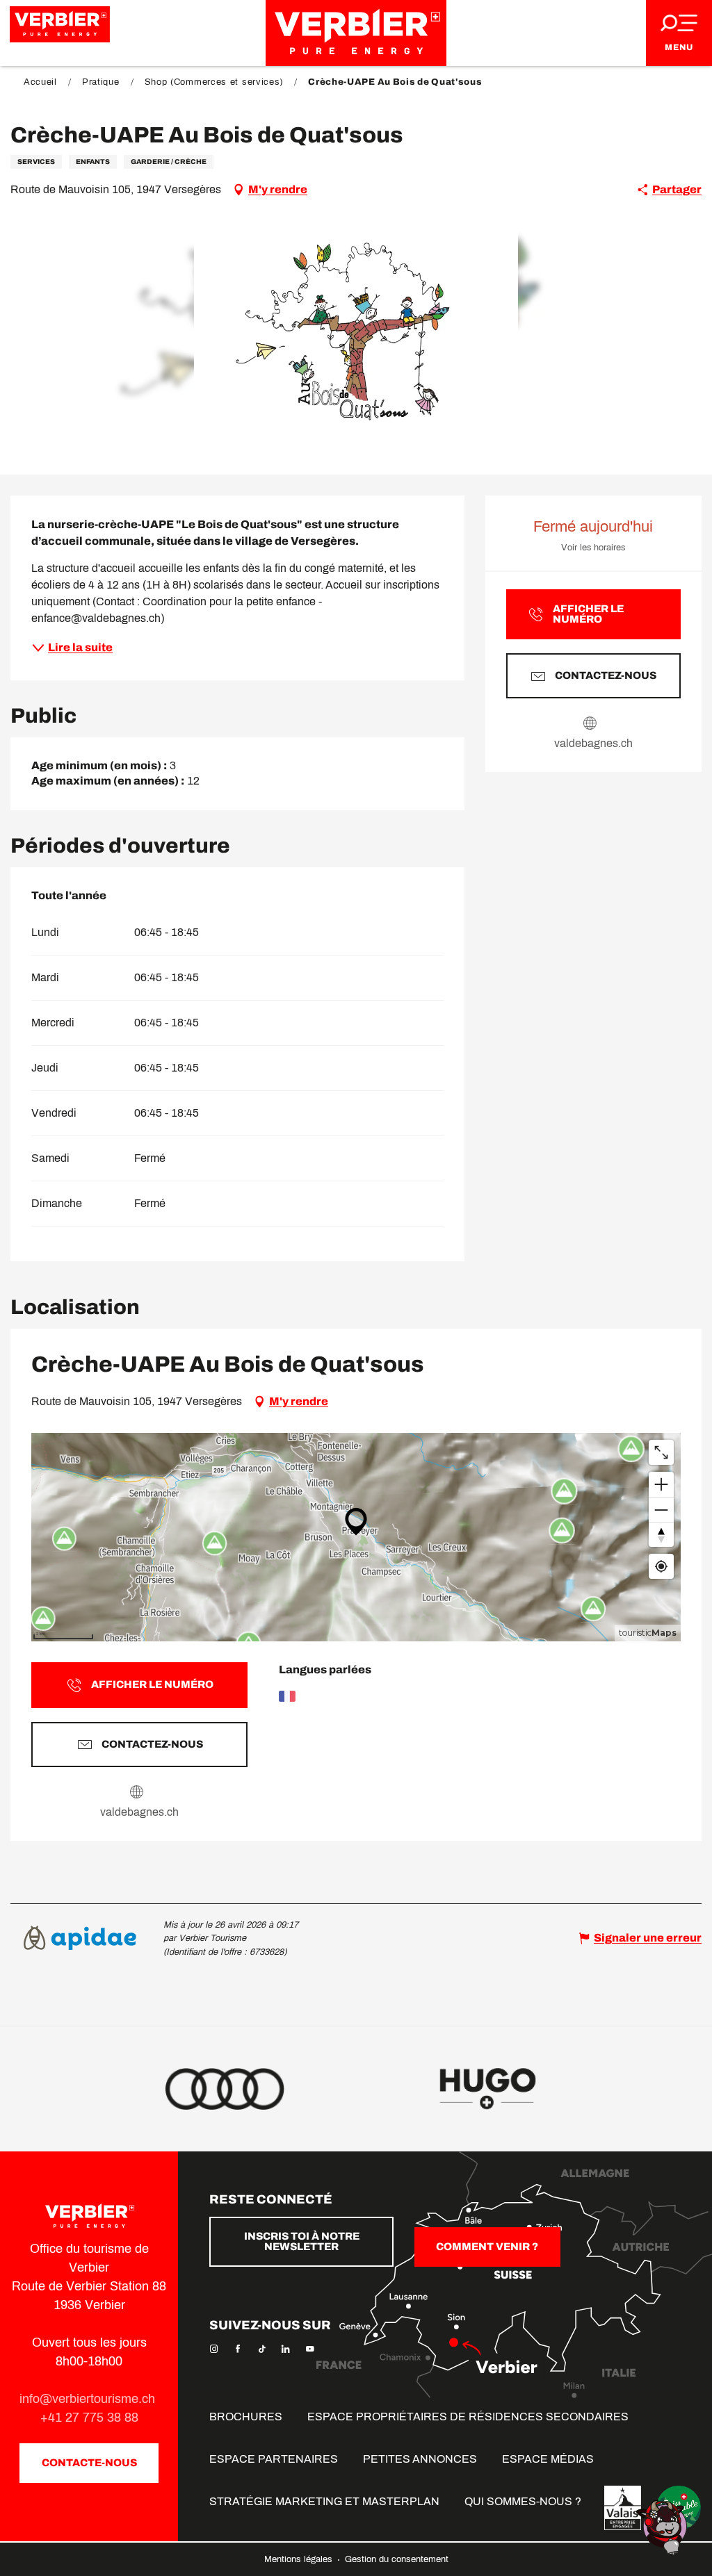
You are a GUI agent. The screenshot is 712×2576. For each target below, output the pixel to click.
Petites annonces (420, 2459)
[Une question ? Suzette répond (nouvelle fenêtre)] (663, 2526)
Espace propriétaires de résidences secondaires (468, 2417)
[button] (356, 332)
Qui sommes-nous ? (523, 2501)
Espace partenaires (274, 2459)
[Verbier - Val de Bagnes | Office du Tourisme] (356, 33)
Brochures (246, 2417)
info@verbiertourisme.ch (89, 2399)
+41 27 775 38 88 (89, 2418)
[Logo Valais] (623, 2508)
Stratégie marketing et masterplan (324, 2501)
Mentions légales (300, 2559)
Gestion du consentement (397, 2559)
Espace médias (548, 2459)
